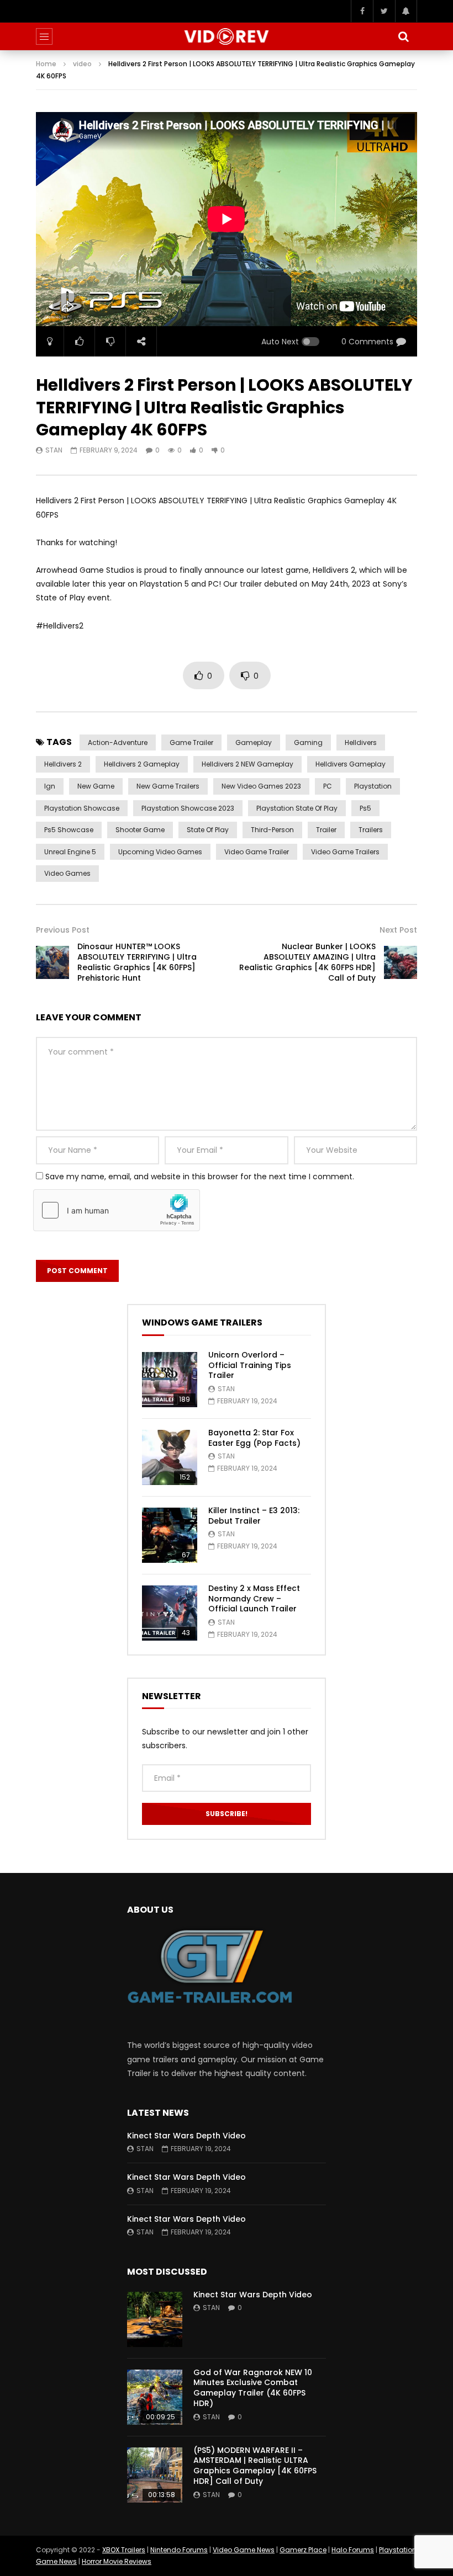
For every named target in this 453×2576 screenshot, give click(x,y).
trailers (371, 830)
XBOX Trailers (124, 2550)
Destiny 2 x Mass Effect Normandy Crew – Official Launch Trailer (254, 1599)
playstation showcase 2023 (188, 808)
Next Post (398, 930)
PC (328, 786)
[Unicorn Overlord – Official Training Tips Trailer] (170, 1380)
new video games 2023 (261, 786)
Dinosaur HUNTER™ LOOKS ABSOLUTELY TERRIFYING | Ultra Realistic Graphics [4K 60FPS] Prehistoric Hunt (137, 962)
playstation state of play (297, 808)
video (82, 64)
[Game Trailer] (227, 36)
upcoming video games (160, 852)
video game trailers (345, 852)
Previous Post (63, 930)
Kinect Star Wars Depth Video (186, 2136)
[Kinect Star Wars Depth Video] (155, 2319)
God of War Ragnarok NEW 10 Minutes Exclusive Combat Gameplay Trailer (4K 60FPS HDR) (253, 2388)
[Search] (403, 36)
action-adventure (118, 743)
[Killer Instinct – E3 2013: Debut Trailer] (170, 1535)
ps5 (365, 808)
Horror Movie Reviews (117, 2561)
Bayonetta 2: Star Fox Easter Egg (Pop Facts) (254, 1438)
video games (67, 873)
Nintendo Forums (179, 2550)
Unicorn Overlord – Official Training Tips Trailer (250, 1365)
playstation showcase (82, 808)
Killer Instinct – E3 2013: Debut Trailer (254, 1516)
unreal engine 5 (70, 852)
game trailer (191, 743)
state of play (208, 830)
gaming (308, 743)
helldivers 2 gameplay (142, 764)
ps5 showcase (69, 830)
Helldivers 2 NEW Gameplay (247, 764)
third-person (272, 830)
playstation (373, 786)
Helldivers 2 (63, 764)
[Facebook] (362, 11)
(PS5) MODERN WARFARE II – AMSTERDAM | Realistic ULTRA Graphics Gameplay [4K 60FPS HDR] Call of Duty (255, 2466)
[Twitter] (384, 11)
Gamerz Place (303, 2550)
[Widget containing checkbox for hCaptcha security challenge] (117, 1210)
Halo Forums (353, 2550)
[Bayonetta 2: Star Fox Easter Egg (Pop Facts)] (170, 1457)
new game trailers (168, 786)
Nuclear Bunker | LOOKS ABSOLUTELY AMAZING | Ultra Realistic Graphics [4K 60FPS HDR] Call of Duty (307, 962)
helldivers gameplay (351, 764)
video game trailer (257, 852)
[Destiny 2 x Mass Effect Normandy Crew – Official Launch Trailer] (170, 1613)
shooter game (140, 830)
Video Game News (244, 2550)
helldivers (361, 743)
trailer (326, 830)
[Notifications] (406, 11)
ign (50, 786)
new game (96, 786)
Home (46, 64)
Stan (54, 450)
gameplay (254, 743)
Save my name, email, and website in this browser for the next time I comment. (200, 1177)
